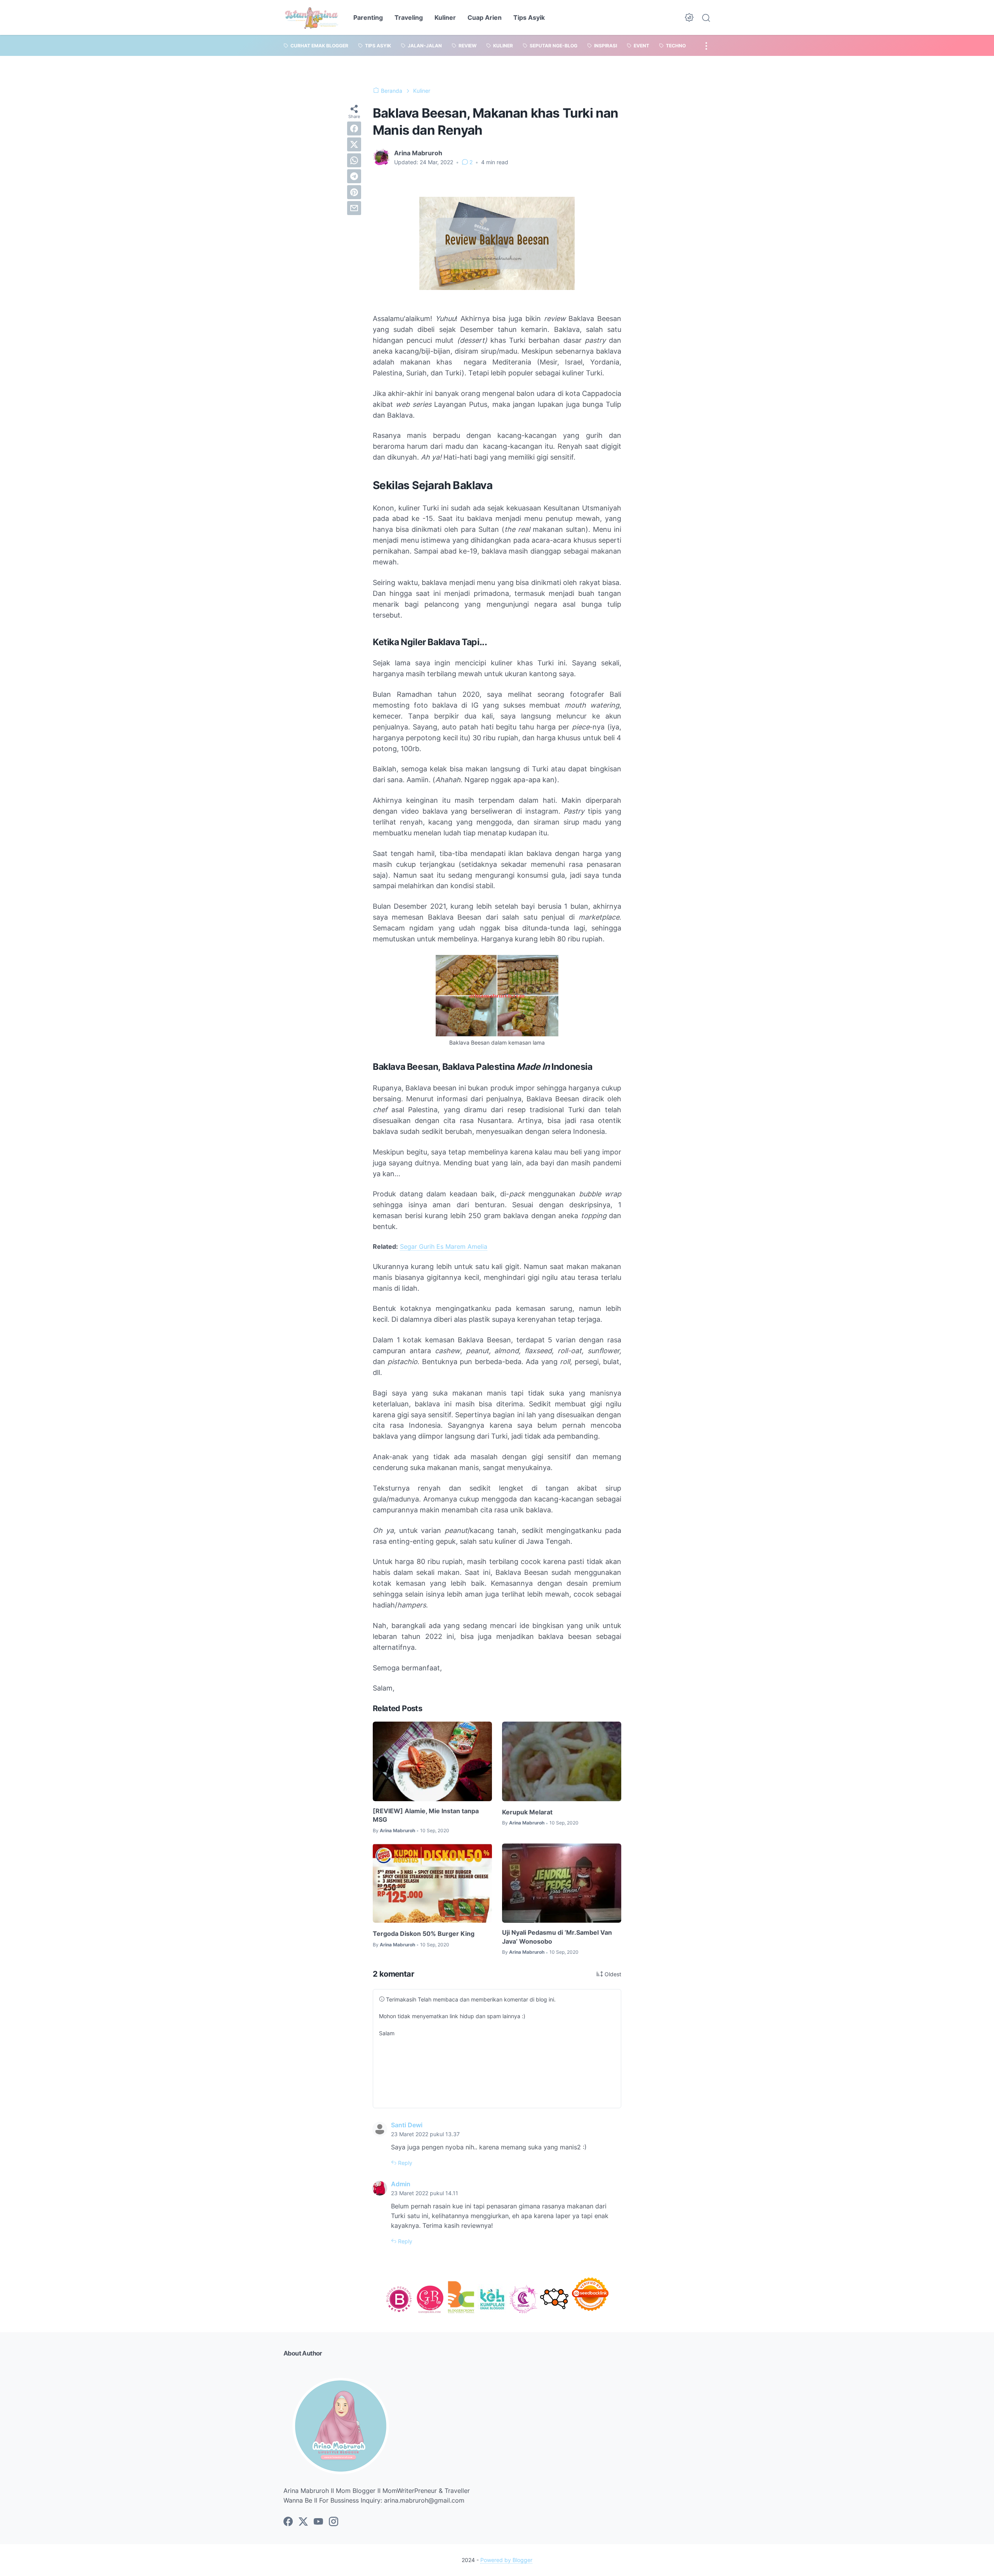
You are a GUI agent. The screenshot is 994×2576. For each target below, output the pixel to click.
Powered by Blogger (506, 2560)
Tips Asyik (529, 17)
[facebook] (354, 128)
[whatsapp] (354, 160)
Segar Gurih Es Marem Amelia (444, 1246)
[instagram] (334, 2522)
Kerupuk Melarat (527, 1812)
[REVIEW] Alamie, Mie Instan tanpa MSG (426, 1815)
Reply (404, 2163)
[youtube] (318, 2522)
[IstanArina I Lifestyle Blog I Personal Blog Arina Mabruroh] (312, 17)
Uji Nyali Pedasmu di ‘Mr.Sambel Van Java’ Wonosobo (557, 1937)
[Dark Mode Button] (689, 17)
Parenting (368, 17)
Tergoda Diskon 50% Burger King (424, 1934)
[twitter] (354, 144)
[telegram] (354, 176)
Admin (401, 2184)
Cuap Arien (485, 17)
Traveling (409, 17)
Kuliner (445, 17)
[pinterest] (354, 192)
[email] (354, 208)
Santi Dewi (407, 2125)
